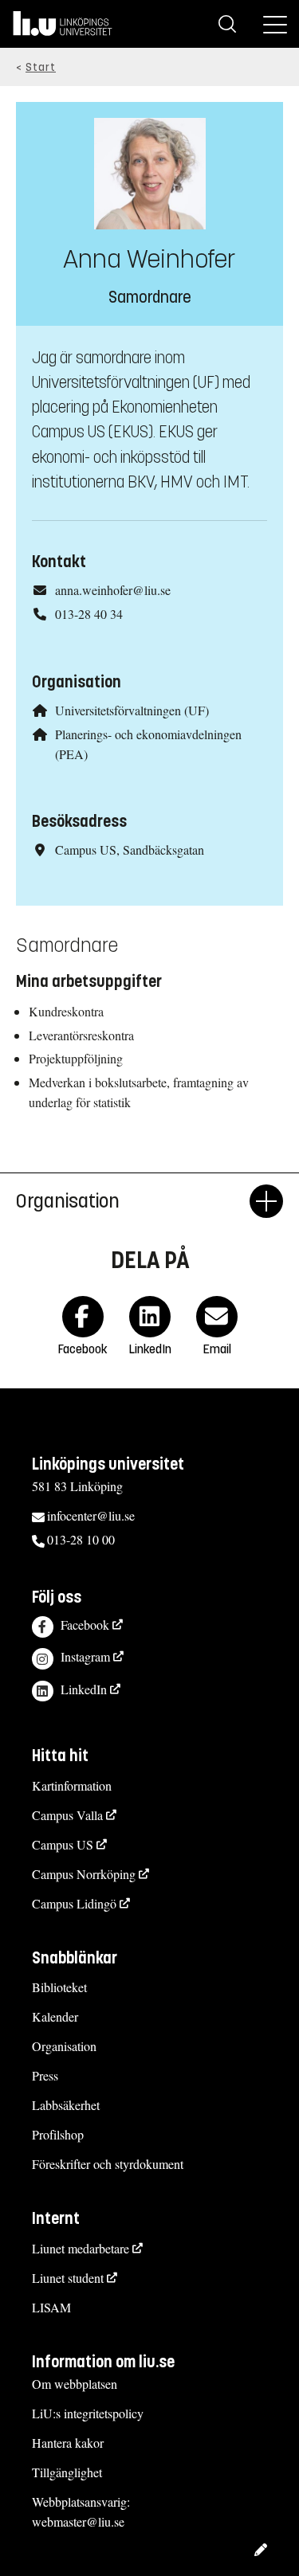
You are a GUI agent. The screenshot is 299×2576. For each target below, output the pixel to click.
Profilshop (58, 2134)
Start (41, 67)
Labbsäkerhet (66, 2105)
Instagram (85, 1656)
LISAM (51, 2307)
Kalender (55, 2016)
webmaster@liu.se (78, 2521)
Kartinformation (72, 1785)
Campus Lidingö (74, 1903)
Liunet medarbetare (81, 2248)
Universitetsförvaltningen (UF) (132, 710)
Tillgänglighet (67, 2472)
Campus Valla (67, 1815)
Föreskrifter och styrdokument (108, 2164)
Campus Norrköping (84, 1874)
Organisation (64, 2046)
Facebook (85, 1625)
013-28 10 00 (81, 1539)
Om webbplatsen (75, 2384)
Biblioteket (59, 1987)
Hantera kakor (68, 2443)
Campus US (63, 1844)
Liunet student (68, 2278)
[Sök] (227, 24)
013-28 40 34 (89, 614)
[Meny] (275, 24)
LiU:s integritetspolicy (88, 2413)
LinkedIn (84, 1689)
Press (45, 2075)
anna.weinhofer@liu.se (113, 590)
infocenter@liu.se (91, 1515)
